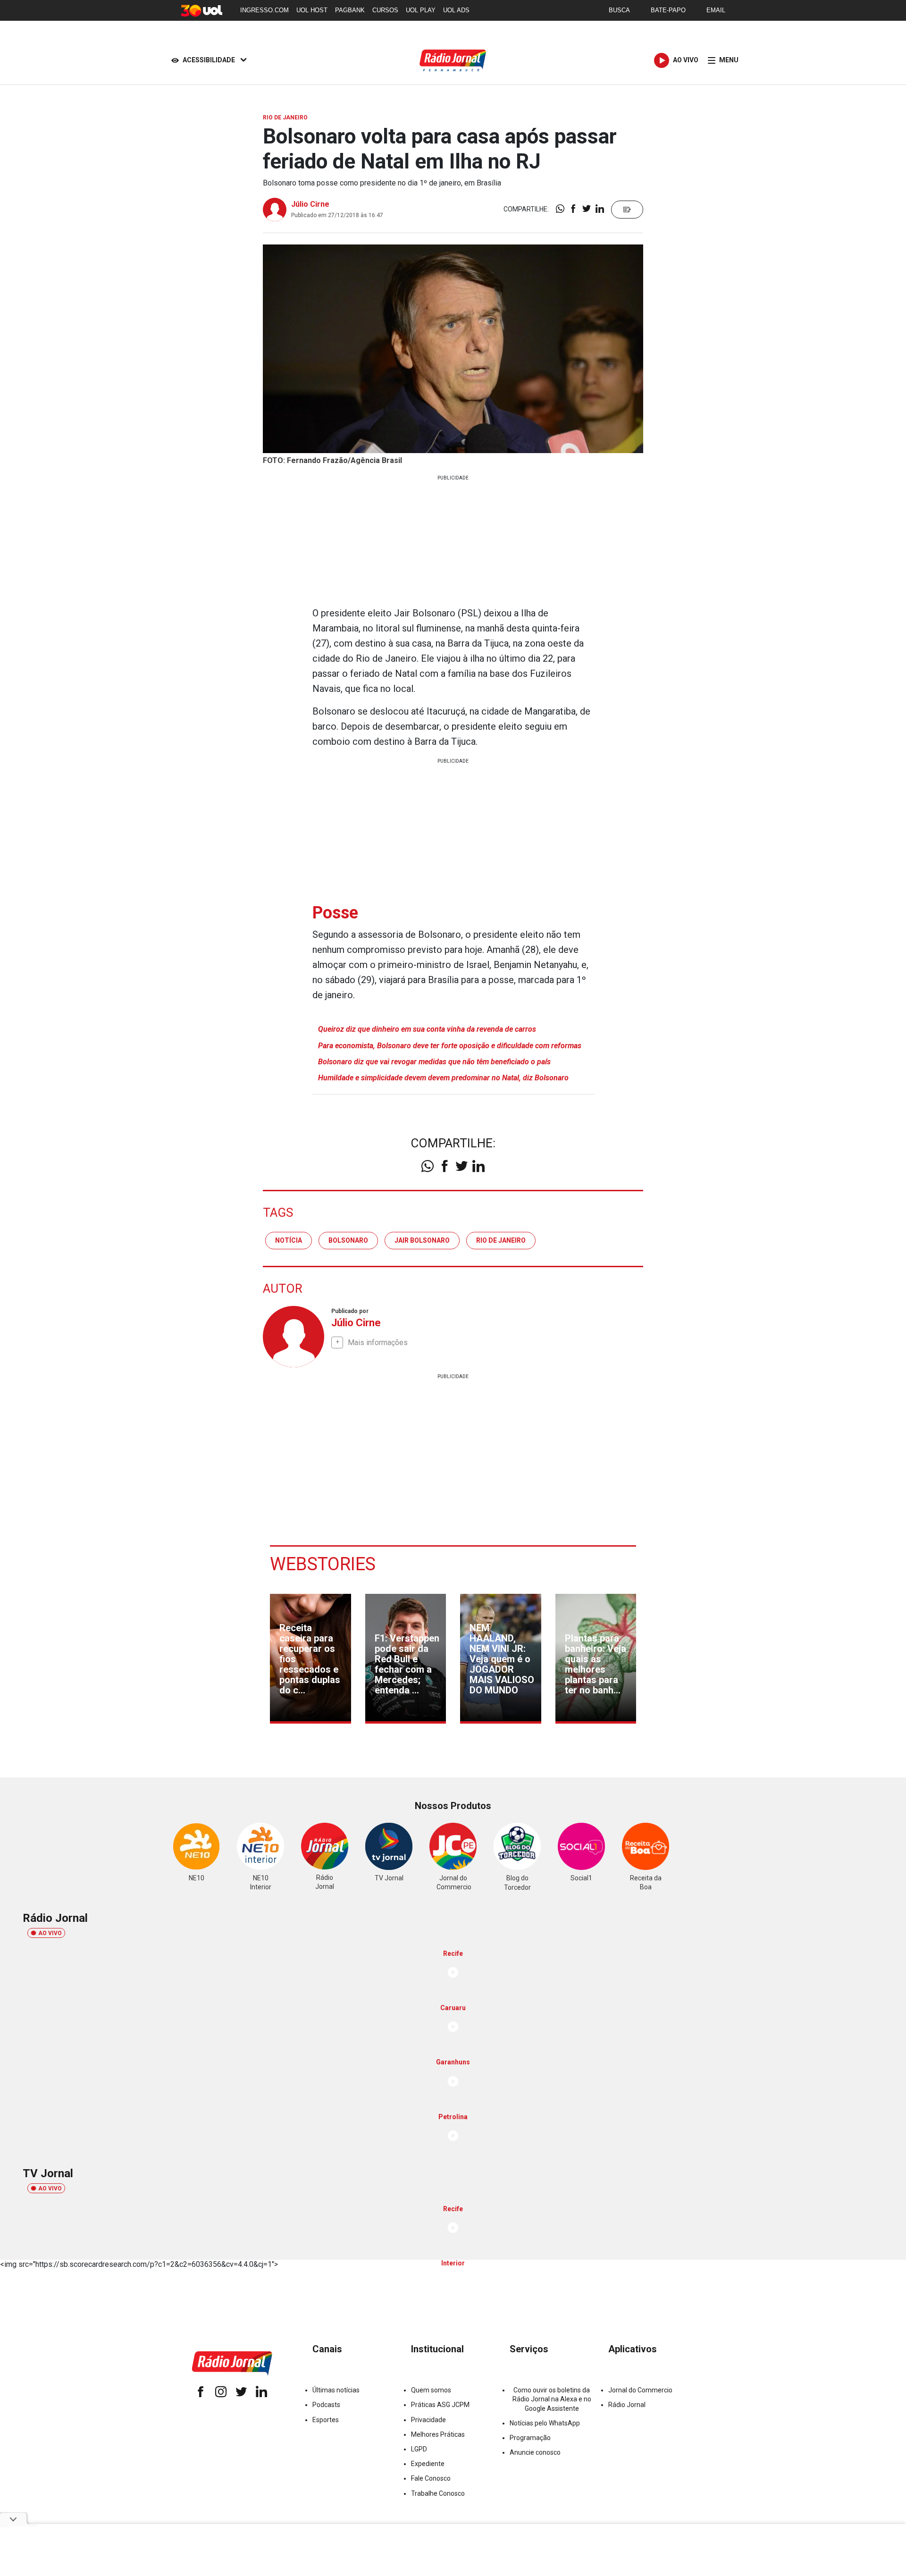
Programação (530, 2438)
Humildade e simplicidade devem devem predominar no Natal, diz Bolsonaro (443, 1078)
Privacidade (428, 2420)
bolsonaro (348, 1240)
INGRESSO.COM (264, 10)
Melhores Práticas (438, 2434)
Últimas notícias (336, 2390)
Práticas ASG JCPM (440, 2405)
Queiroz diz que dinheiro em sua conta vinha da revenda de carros (427, 1029)
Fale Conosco (431, 2478)
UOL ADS (456, 10)
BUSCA (619, 10)
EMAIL (716, 10)
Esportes (326, 2420)
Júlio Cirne (310, 204)
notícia (289, 1240)
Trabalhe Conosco (438, 2493)
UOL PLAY (421, 10)
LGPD (419, 2449)
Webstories (323, 1564)
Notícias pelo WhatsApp (545, 2423)
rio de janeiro (501, 1240)
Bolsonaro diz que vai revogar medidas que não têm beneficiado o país (434, 1062)
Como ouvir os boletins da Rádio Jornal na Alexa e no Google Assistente (552, 2399)
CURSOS (385, 10)
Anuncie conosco (535, 2452)
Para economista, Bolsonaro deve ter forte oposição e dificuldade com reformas (450, 1046)
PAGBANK (350, 10)
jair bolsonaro (422, 1240)
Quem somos (431, 2390)
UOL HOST (312, 10)
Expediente (428, 2464)
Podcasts (326, 2405)
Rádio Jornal (627, 2405)
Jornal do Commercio (640, 2390)
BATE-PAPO (668, 10)
